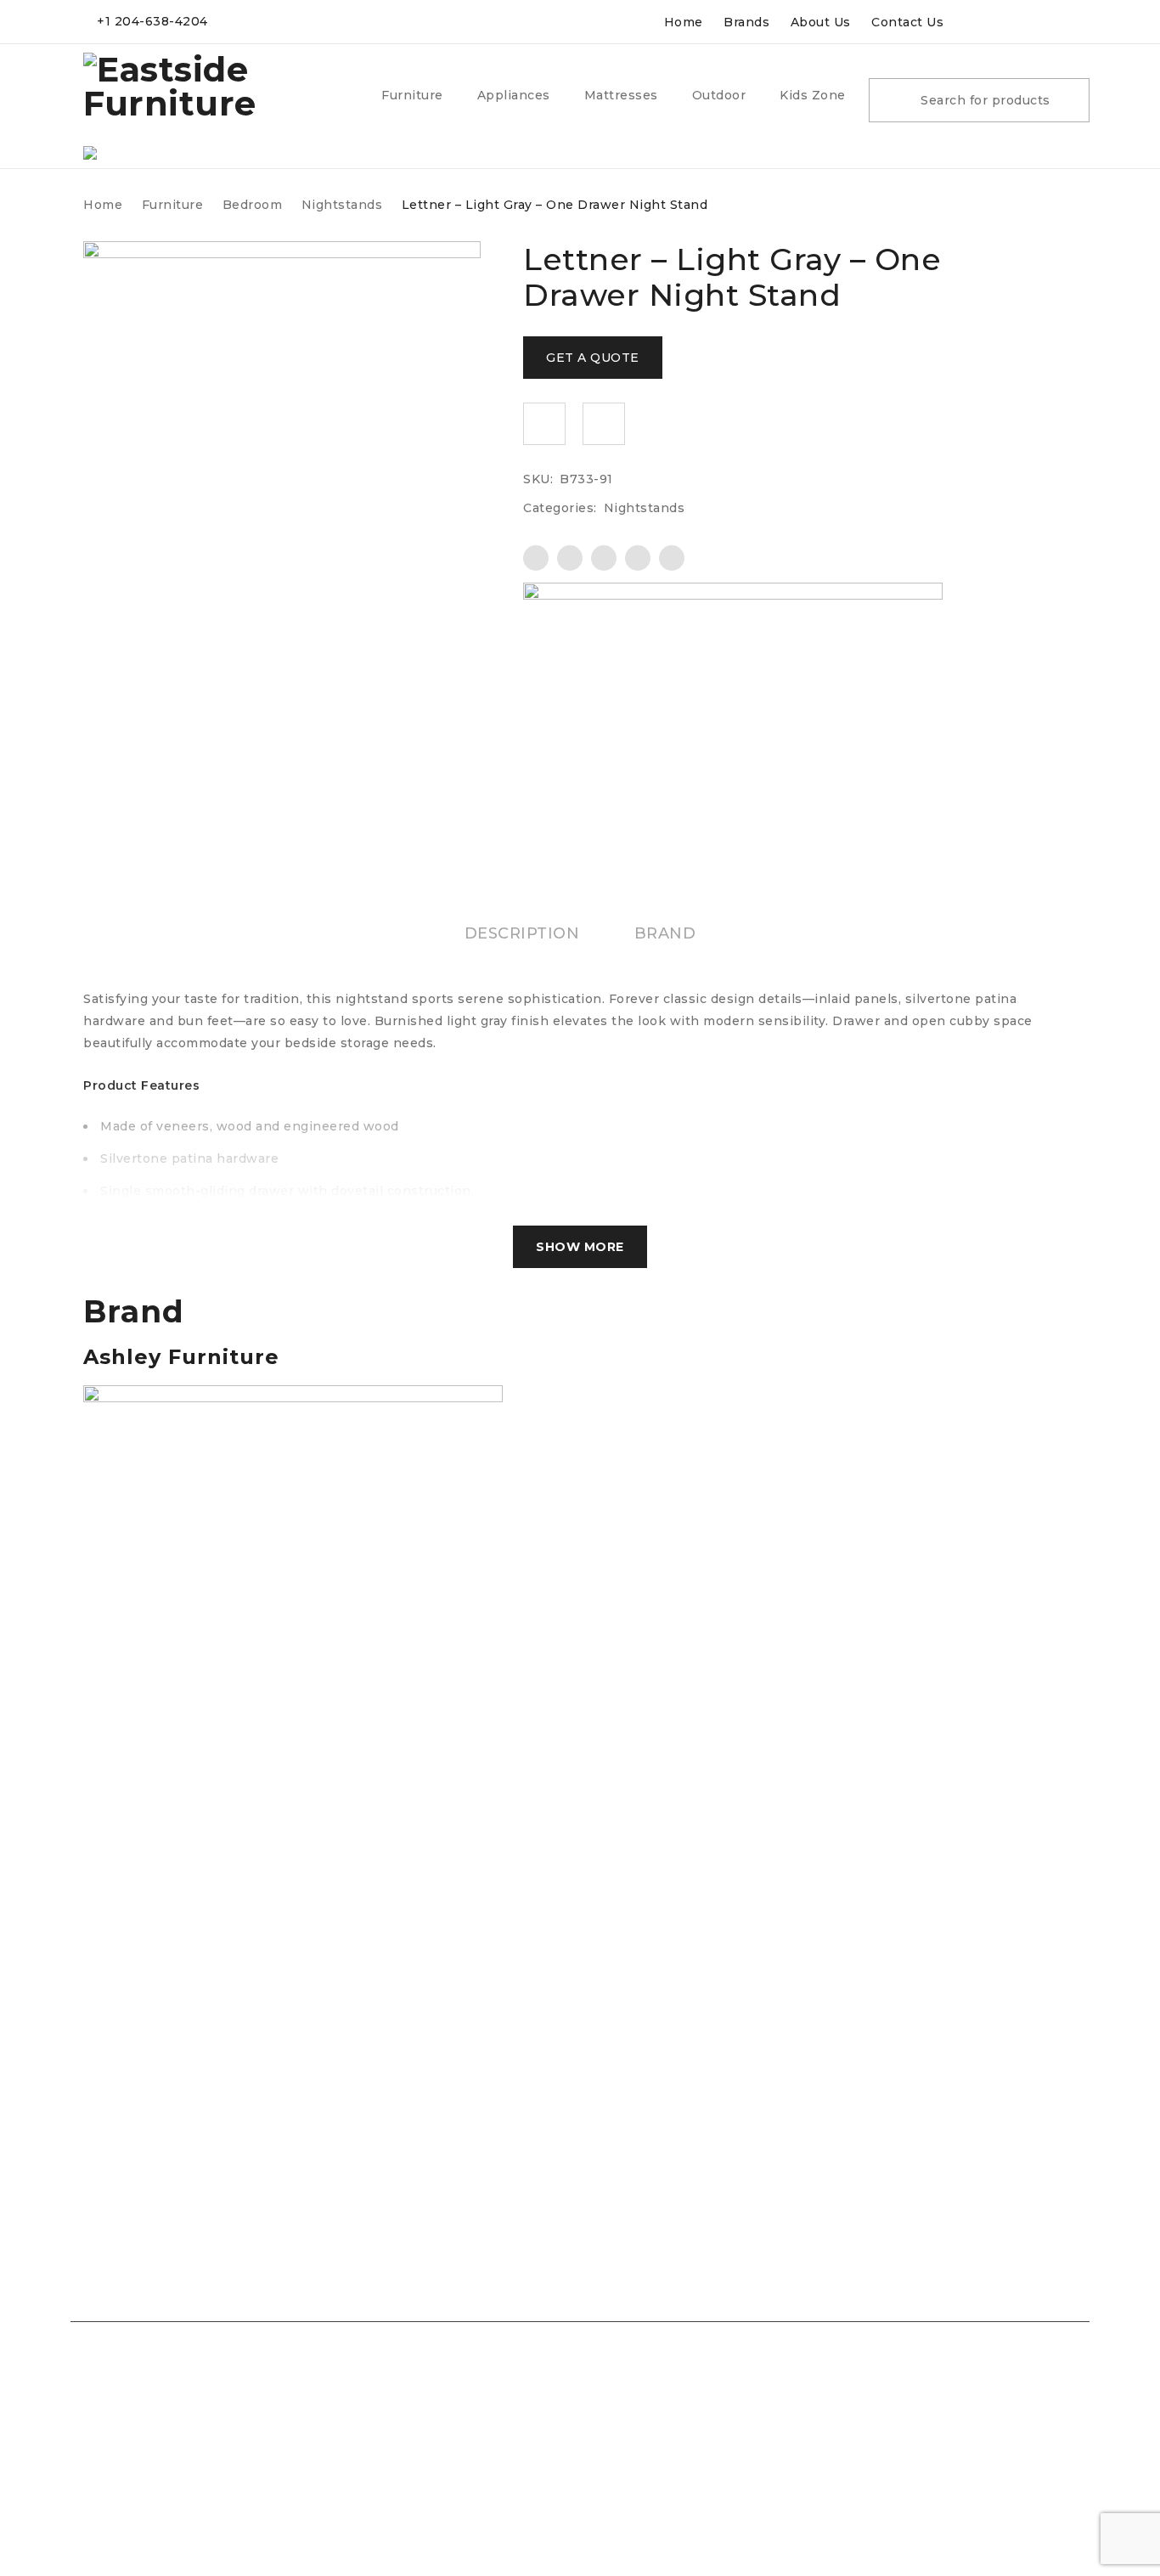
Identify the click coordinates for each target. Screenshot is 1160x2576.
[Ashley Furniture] (733, 626)
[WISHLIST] (544, 424)
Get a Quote (593, 358)
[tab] (522, 933)
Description (522, 933)
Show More (580, 1247)
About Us (821, 22)
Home (684, 22)
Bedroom (253, 205)
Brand (665, 933)
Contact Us (907, 22)
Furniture (173, 205)
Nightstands (342, 205)
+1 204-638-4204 (152, 21)
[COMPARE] (604, 424)
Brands (746, 22)
